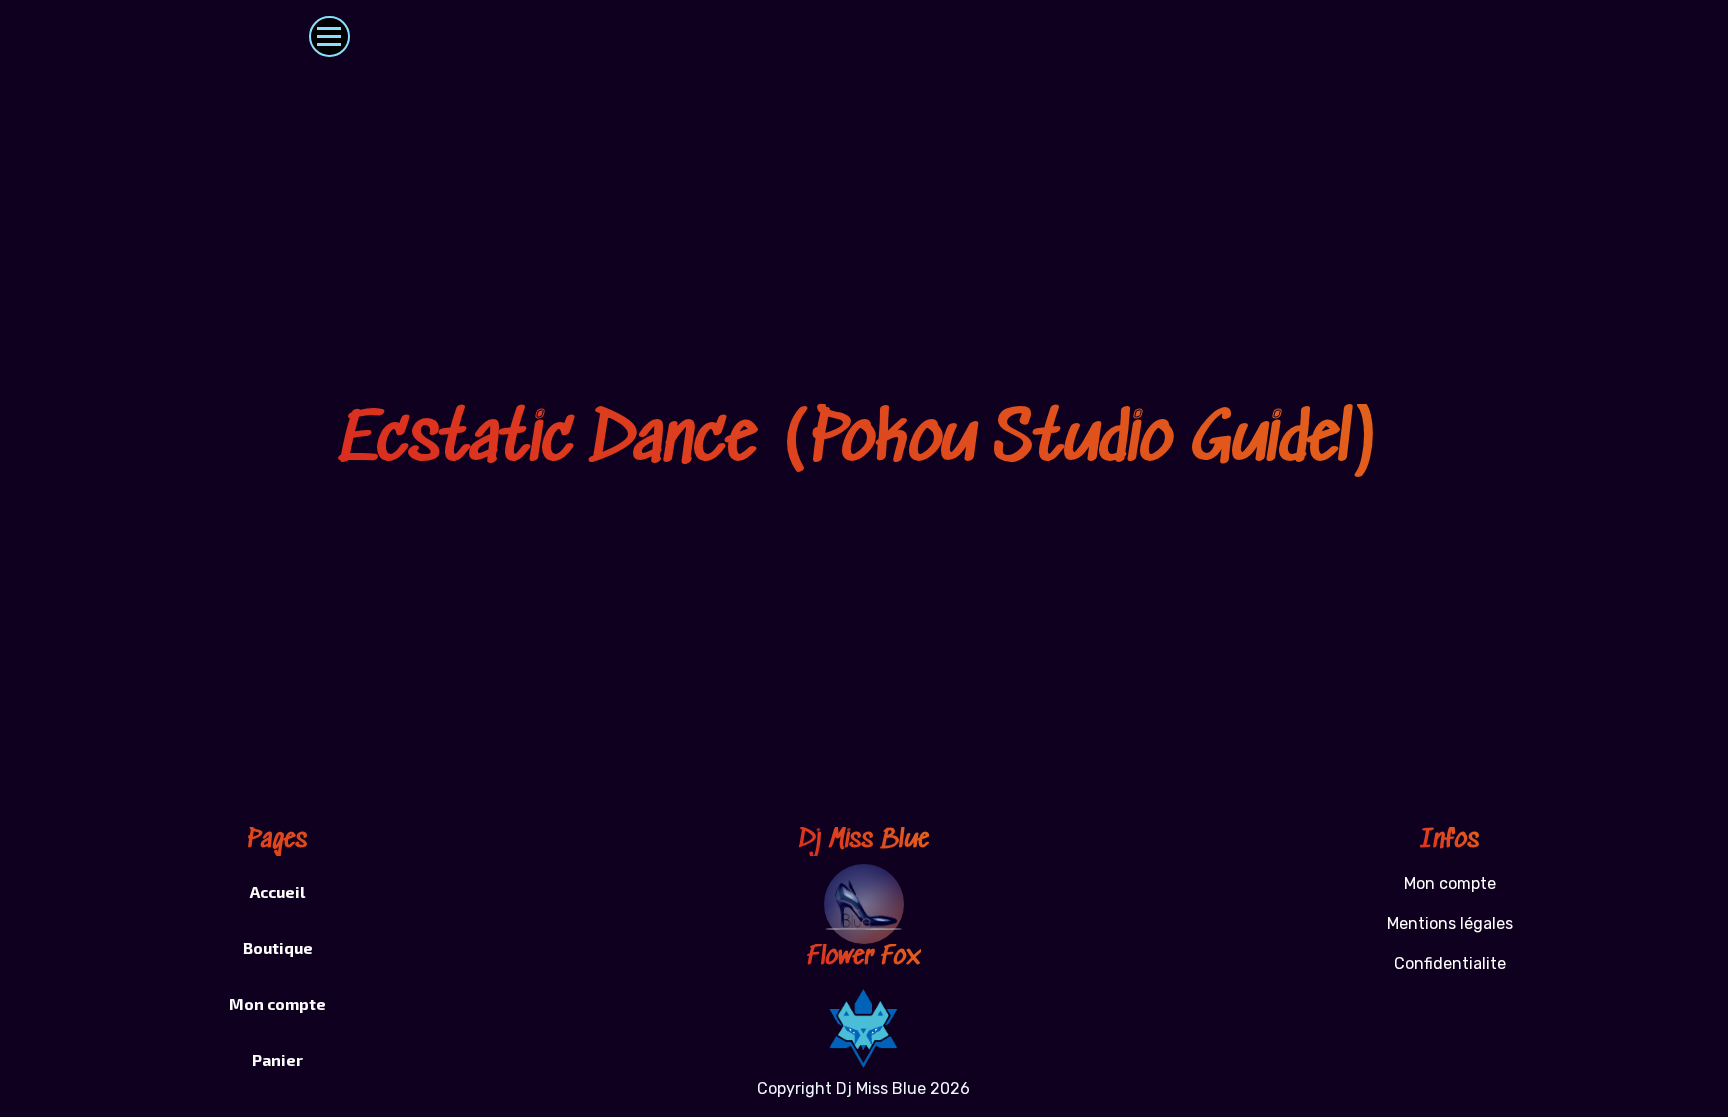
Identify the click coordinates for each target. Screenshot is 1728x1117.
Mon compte (277, 1003)
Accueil (277, 891)
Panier (277, 1059)
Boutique (278, 947)
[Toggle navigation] (329, 36)
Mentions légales (1450, 923)
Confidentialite (1450, 963)
